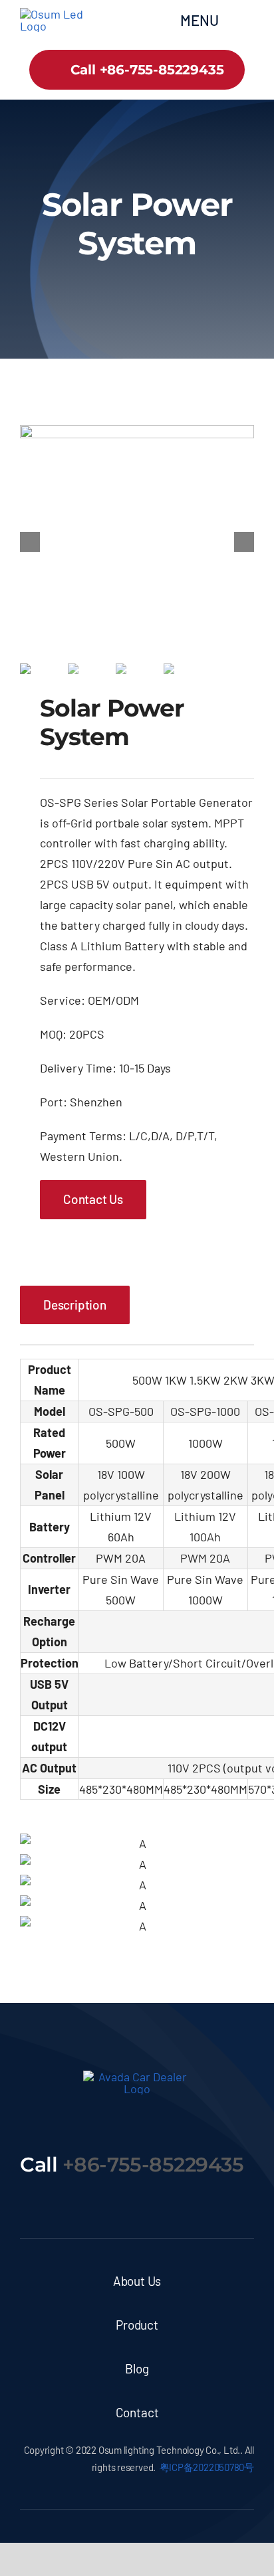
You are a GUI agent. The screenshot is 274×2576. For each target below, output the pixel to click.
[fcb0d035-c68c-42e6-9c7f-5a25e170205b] (137, 542)
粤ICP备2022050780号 (207, 2467)
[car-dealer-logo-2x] (58, 14)
